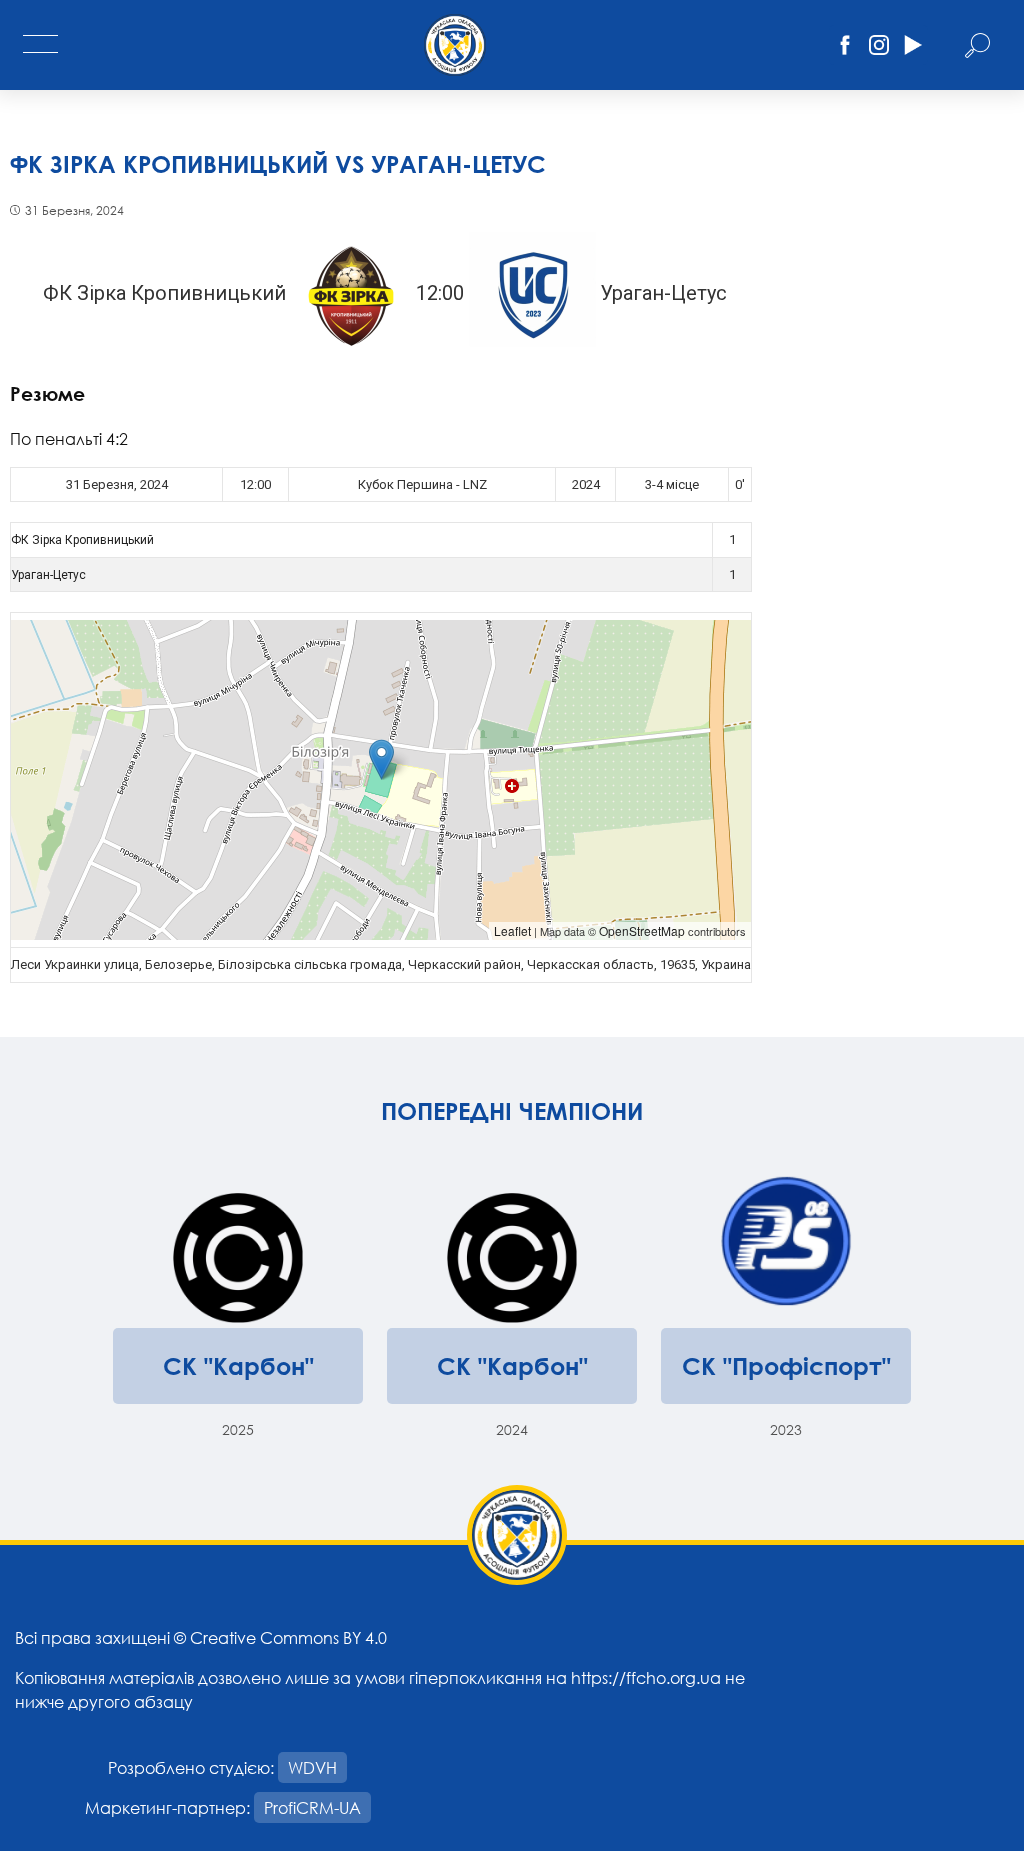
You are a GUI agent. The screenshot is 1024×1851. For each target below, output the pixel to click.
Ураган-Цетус (48, 575)
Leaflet (512, 930)
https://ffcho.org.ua (646, 1677)
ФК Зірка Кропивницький (82, 540)
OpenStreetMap (642, 930)
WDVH (312, 1767)
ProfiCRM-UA (312, 1807)
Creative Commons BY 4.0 (288, 1637)
